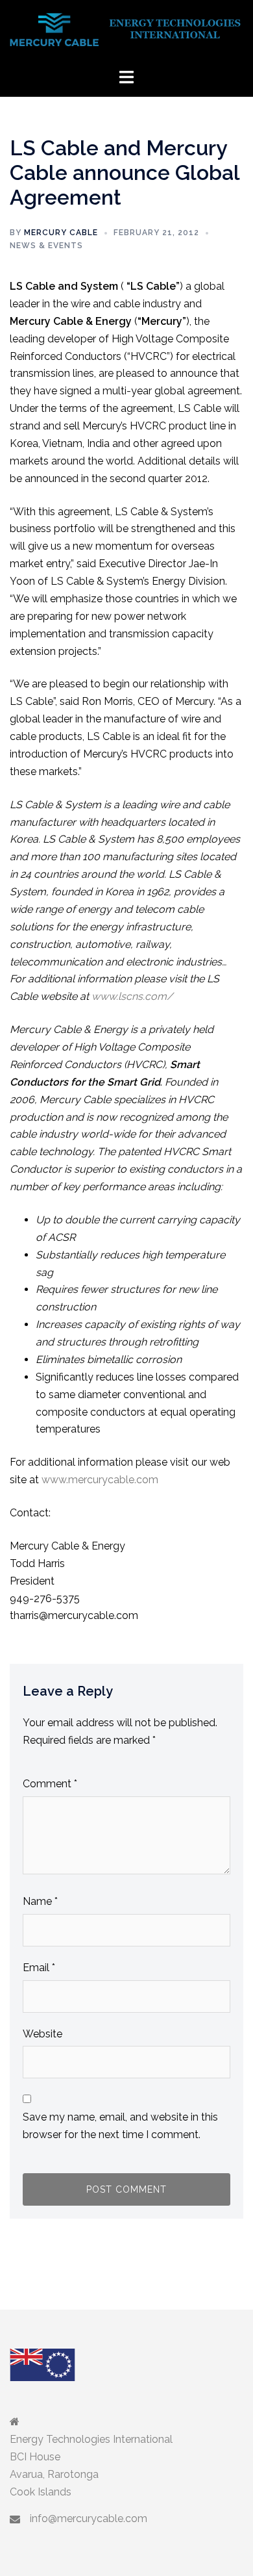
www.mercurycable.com (100, 1480)
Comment (50, 1784)
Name (40, 1901)
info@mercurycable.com (89, 2519)
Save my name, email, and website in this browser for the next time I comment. (120, 2126)
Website (42, 2034)
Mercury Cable (61, 233)
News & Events (46, 246)
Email (39, 1968)
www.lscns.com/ (132, 996)
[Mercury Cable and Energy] (126, 33)
